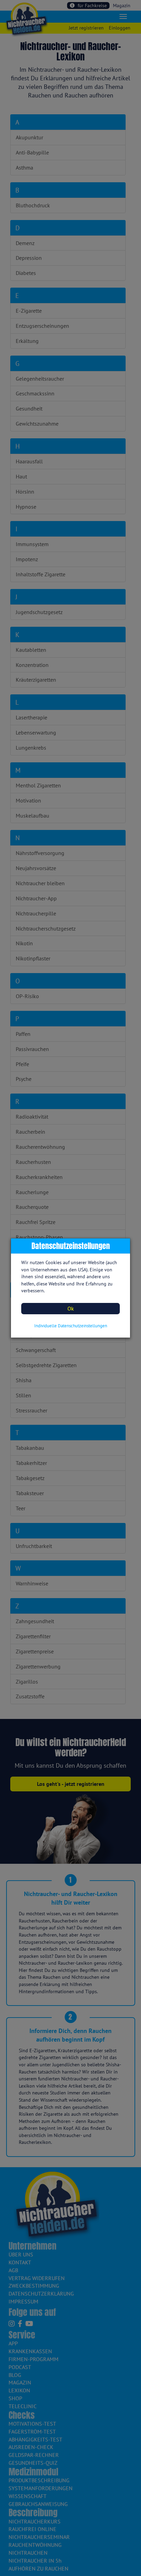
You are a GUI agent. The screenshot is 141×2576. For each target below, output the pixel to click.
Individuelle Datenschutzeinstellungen (71, 1326)
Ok (71, 1308)
